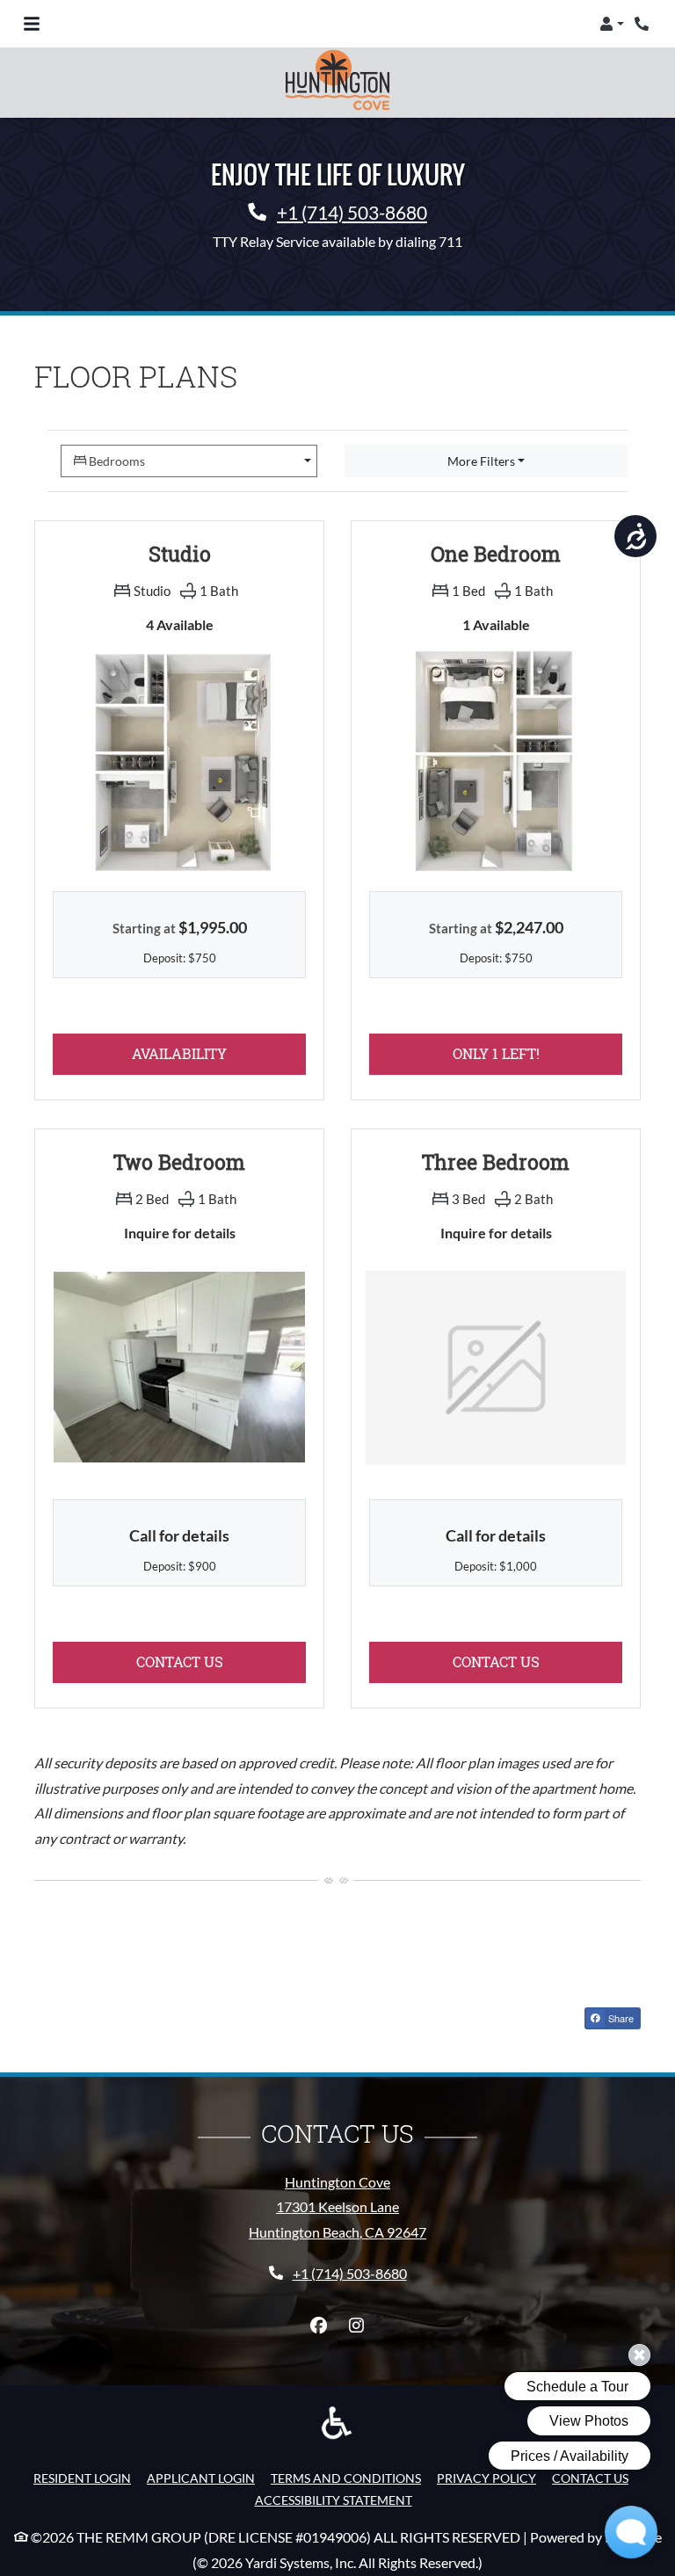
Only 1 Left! (537, 1053)
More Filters (481, 461)
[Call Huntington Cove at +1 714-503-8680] (643, 24)
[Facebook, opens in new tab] (319, 2326)
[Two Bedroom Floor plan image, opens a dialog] (179, 1367)
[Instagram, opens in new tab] (357, 2326)
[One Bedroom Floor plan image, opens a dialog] (496, 759)
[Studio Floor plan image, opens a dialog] (179, 759)
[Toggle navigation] (32, 24)
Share (620, 2018)
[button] (612, 24)
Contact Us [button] (221, 1661)
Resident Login (82, 2478)
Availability (219, 1053)
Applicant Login (201, 2478)
